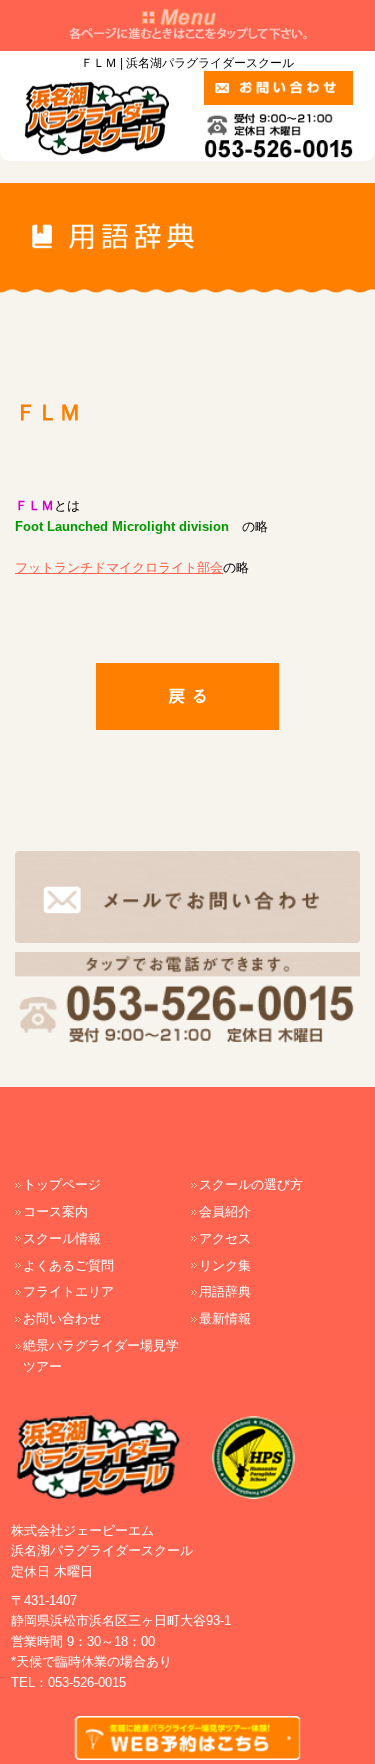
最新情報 (225, 1318)
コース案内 (55, 1211)
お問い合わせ (62, 1318)
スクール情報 (62, 1238)
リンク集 (225, 1265)
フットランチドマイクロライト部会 (119, 567)
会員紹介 (225, 1211)
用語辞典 (225, 1291)
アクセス (225, 1238)
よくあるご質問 (68, 1265)
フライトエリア (68, 1291)
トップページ (62, 1184)
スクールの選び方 (251, 1184)
